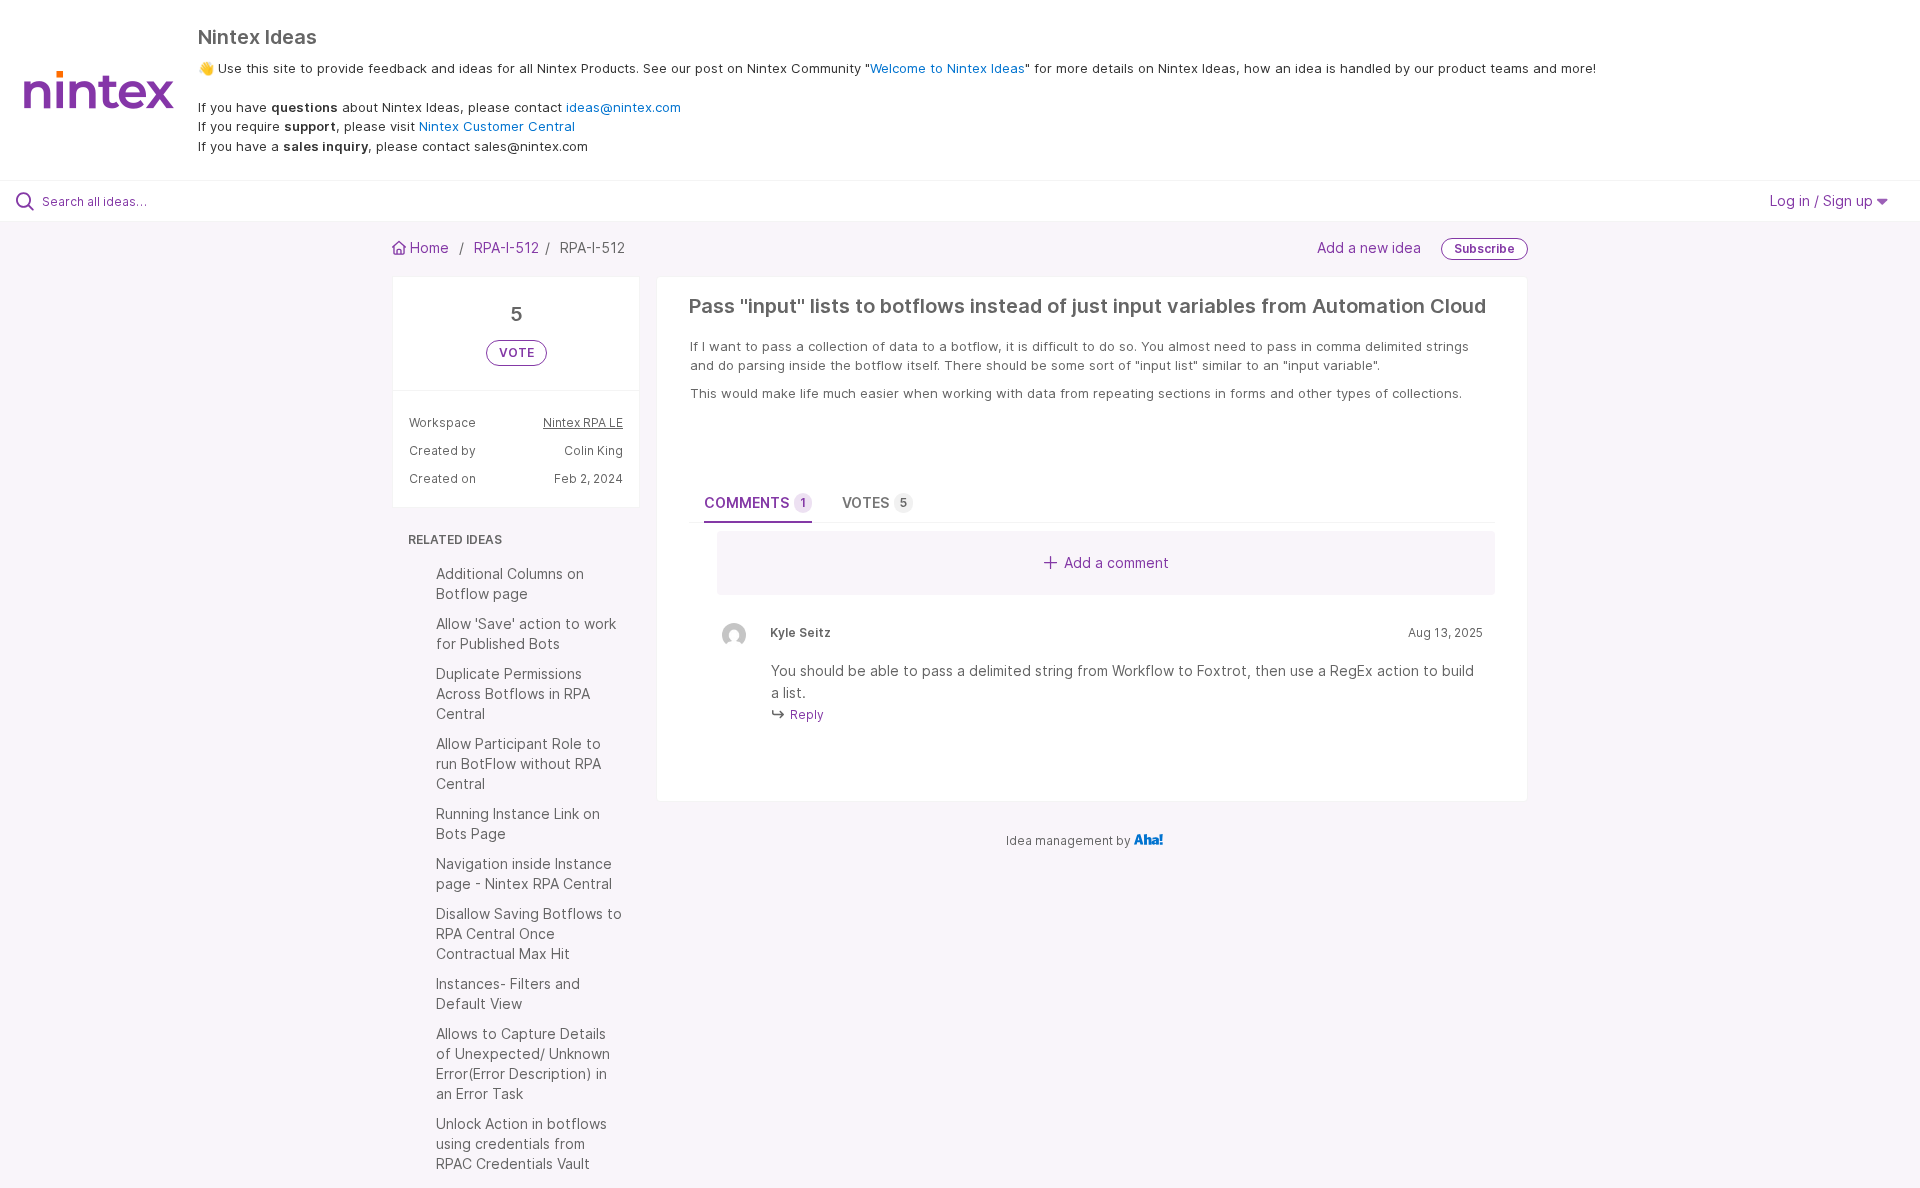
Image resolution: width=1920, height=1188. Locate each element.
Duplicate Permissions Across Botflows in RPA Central (513, 693)
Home (429, 247)
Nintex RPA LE (583, 422)
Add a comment (1116, 562)
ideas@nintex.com (623, 107)
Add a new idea (1369, 247)
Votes (874, 502)
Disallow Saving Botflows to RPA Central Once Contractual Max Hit (529, 933)
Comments (755, 502)
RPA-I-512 (506, 247)
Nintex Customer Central (497, 126)
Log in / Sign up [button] (1823, 200)
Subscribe (1484, 248)
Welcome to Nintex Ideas (947, 68)
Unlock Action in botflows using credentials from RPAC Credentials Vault (521, 1143)
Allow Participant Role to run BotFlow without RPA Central (518, 763)
